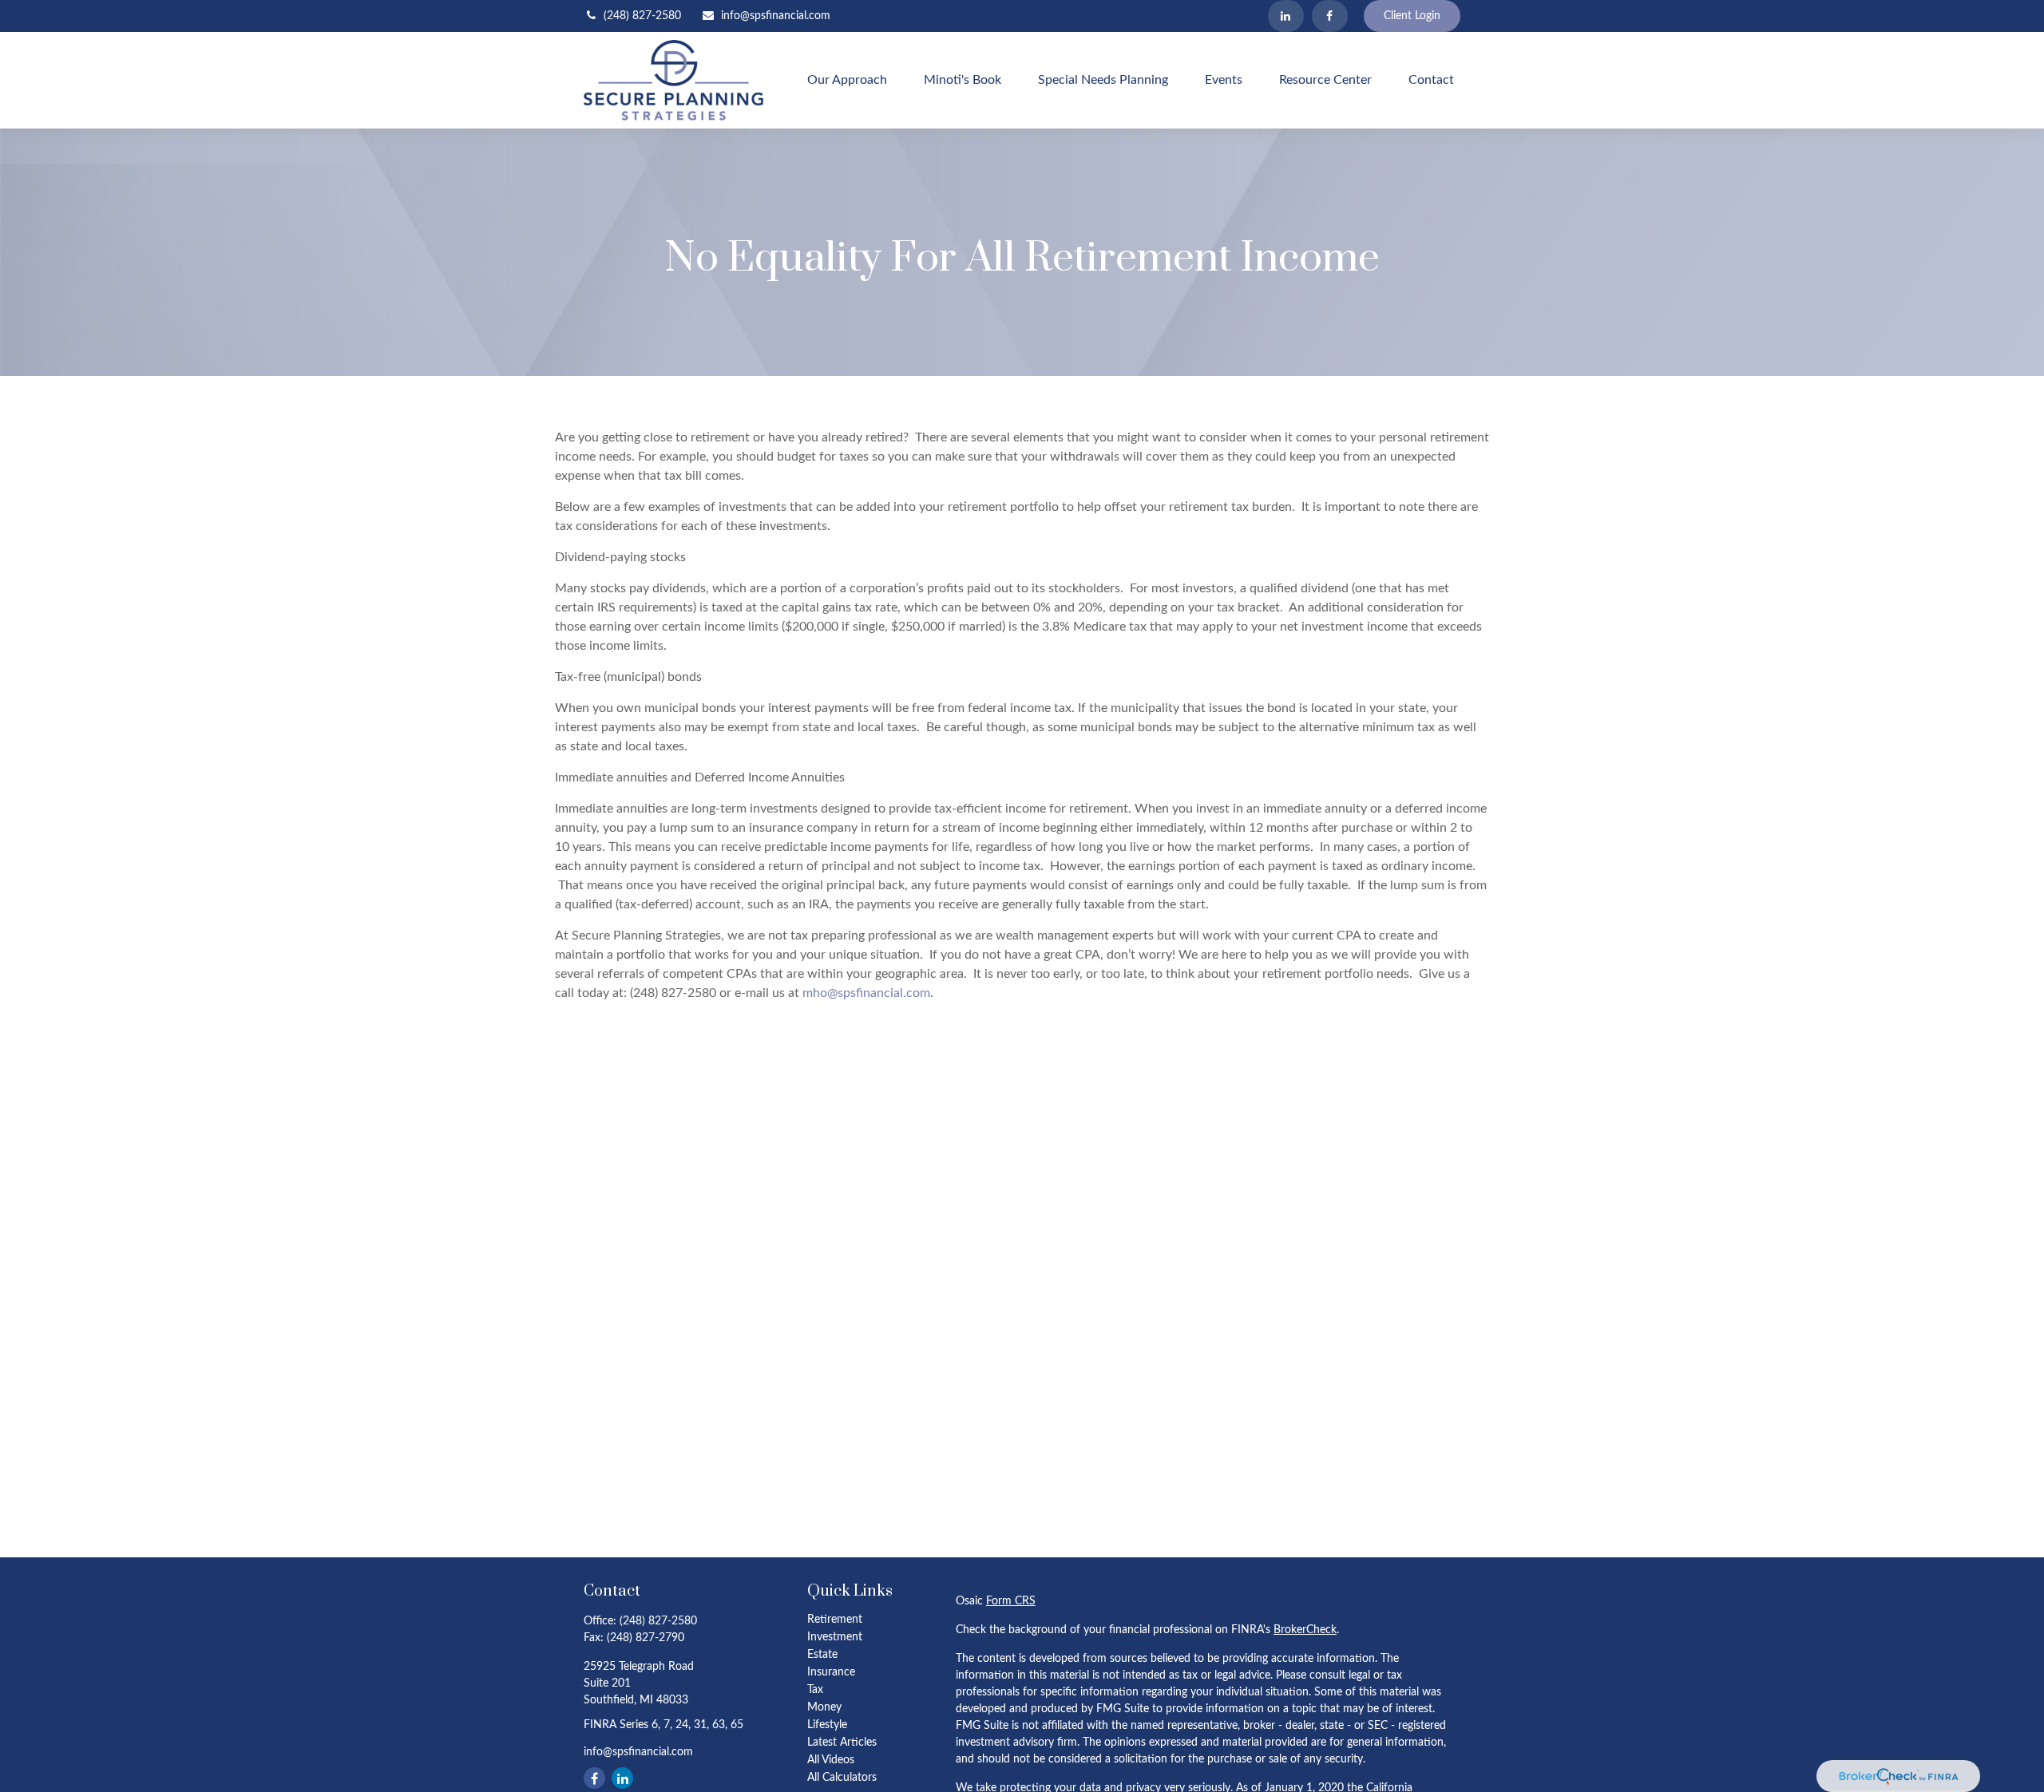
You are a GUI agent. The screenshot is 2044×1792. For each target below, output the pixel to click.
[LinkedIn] (1286, 16)
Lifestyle (827, 1725)
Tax (815, 1690)
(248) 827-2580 (642, 16)
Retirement (835, 1620)
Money (824, 1707)
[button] (847, 80)
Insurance (831, 1672)
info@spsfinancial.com (776, 16)
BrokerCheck (1305, 1630)
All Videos (831, 1760)
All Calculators (842, 1778)
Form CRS (1011, 1601)
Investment (835, 1637)
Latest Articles (842, 1743)
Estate (822, 1655)
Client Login (1412, 16)
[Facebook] (1330, 16)
